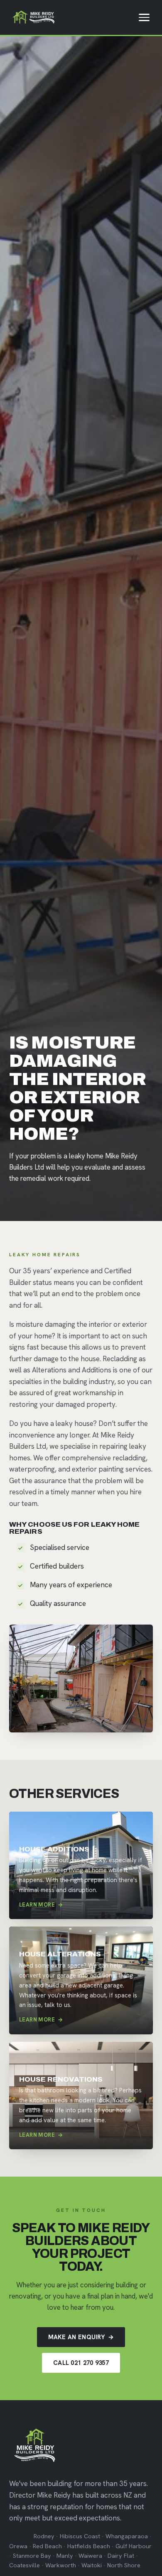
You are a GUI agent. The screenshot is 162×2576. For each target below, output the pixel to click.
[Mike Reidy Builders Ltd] (34, 17)
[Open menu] (144, 17)
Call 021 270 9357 (81, 2363)
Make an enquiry (81, 2337)
